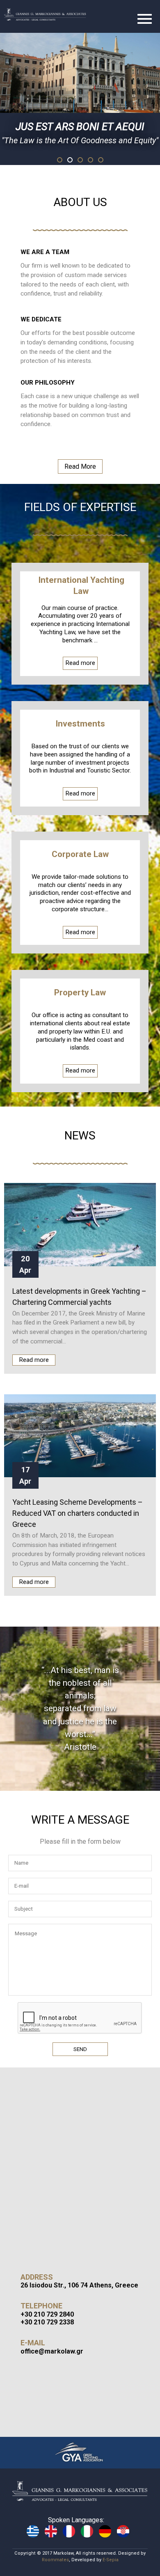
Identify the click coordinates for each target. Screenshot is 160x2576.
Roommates (55, 2560)
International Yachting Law (81, 586)
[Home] (55, 14)
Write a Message (80, 1820)
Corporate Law (80, 854)
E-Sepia (111, 2560)
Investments (80, 724)
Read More (80, 466)
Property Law (80, 993)
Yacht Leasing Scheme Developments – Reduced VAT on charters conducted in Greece (78, 1513)
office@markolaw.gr (52, 2351)
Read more (81, 665)
